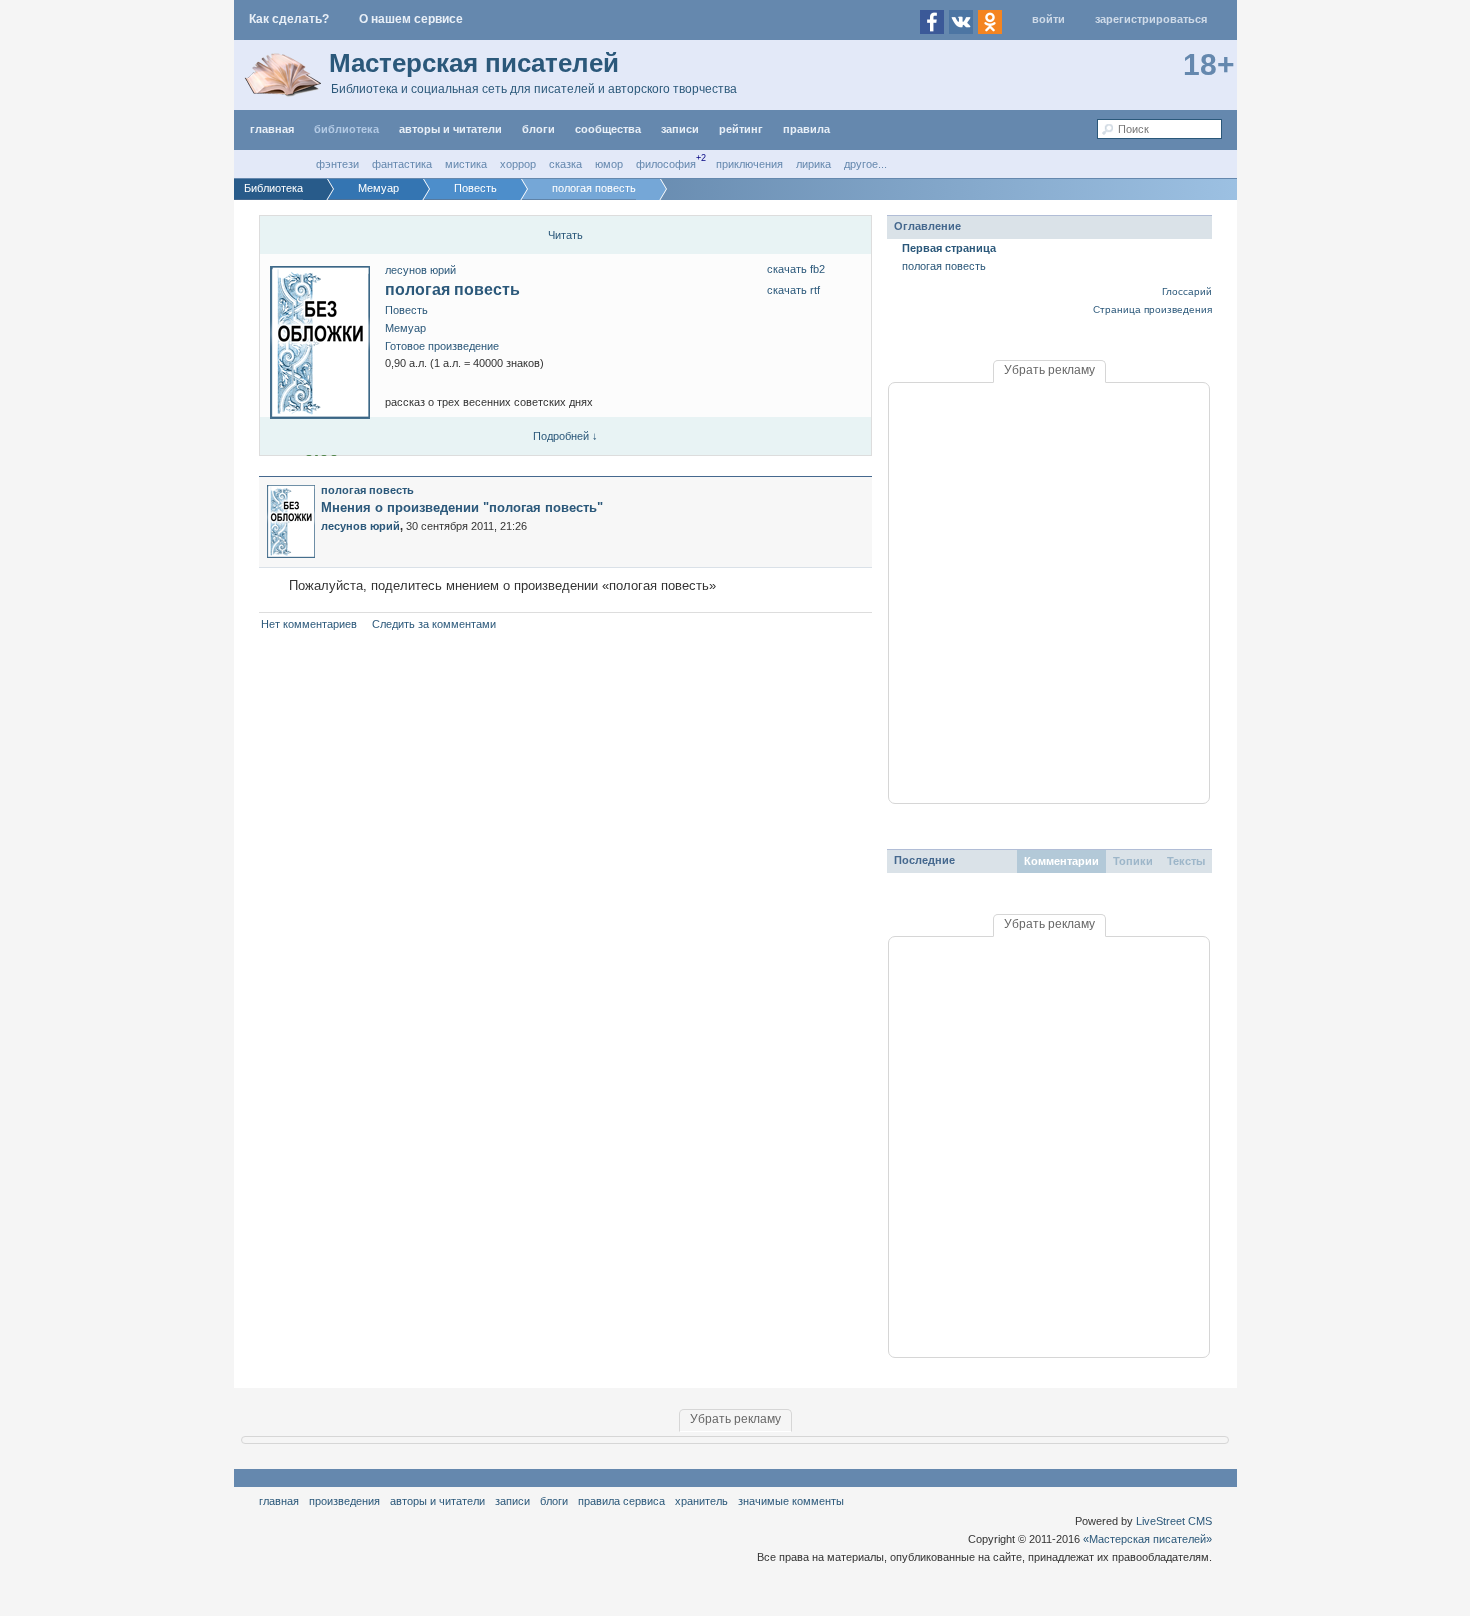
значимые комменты (791, 1501)
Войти (1048, 19)
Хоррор (518, 164)
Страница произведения (1152, 309)
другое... (865, 164)
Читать (565, 235)
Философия (666, 164)
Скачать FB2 (796, 269)
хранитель (701, 1501)
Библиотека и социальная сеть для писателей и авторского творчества (534, 89)
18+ (1209, 64)
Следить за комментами (434, 624)
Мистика (466, 164)
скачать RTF (793, 290)
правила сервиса (621, 1501)
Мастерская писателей (474, 63)
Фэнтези (337, 164)
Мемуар (405, 328)
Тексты (1186, 861)
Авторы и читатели (437, 1501)
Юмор (609, 164)
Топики (1133, 861)
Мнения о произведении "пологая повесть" (462, 507)
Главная (279, 1501)
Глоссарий (1187, 291)
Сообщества (608, 129)
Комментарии (1061, 861)
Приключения (749, 164)
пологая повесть (452, 289)
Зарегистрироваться (1151, 19)
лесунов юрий (420, 270)
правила (806, 129)
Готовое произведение (442, 346)
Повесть (406, 310)
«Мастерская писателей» (1147, 1539)
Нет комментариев (309, 624)
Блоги (538, 129)
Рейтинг (741, 129)
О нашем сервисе (411, 19)
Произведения (344, 1501)
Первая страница (949, 248)
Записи (680, 129)
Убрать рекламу (1049, 370)
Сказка (565, 164)
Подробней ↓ (565, 436)
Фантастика (402, 164)
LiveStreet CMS (1174, 1521)
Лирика (813, 164)
